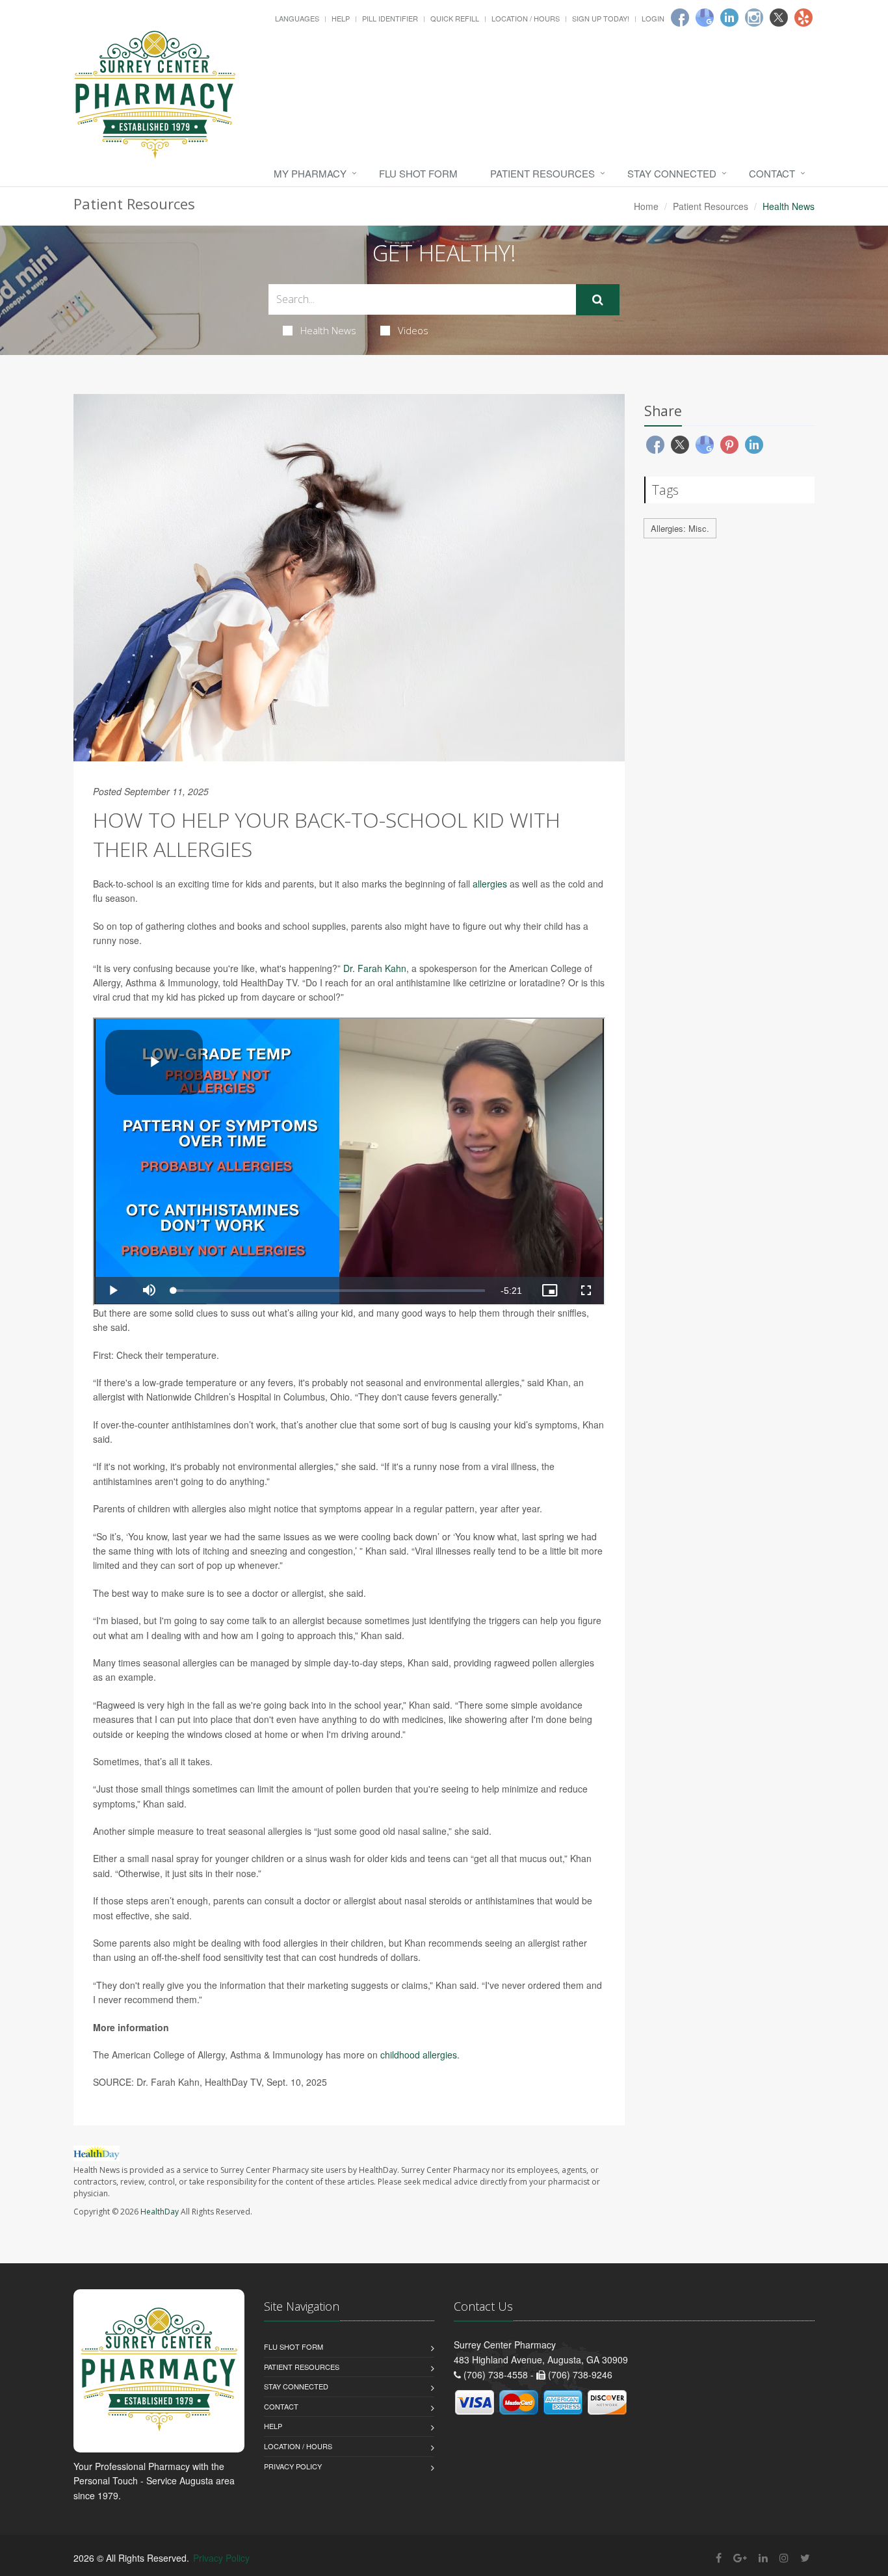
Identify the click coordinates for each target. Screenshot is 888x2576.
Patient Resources (542, 173)
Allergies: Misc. (680, 528)
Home (646, 206)
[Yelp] (803, 18)
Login (653, 18)
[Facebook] (680, 18)
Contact (772, 173)
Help (341, 18)
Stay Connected (672, 173)
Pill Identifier (390, 18)
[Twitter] (779, 18)
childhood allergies (419, 2055)
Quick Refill (455, 18)
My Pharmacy (310, 173)
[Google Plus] (740, 2557)
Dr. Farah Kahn (375, 968)
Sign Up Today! (601, 18)
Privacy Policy (293, 2466)
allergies (490, 884)
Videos (413, 330)
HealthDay (160, 2212)
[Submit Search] (598, 300)
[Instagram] (754, 18)
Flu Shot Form (418, 173)
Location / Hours (526, 18)
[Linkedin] (729, 18)
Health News (328, 330)
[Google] (705, 18)
